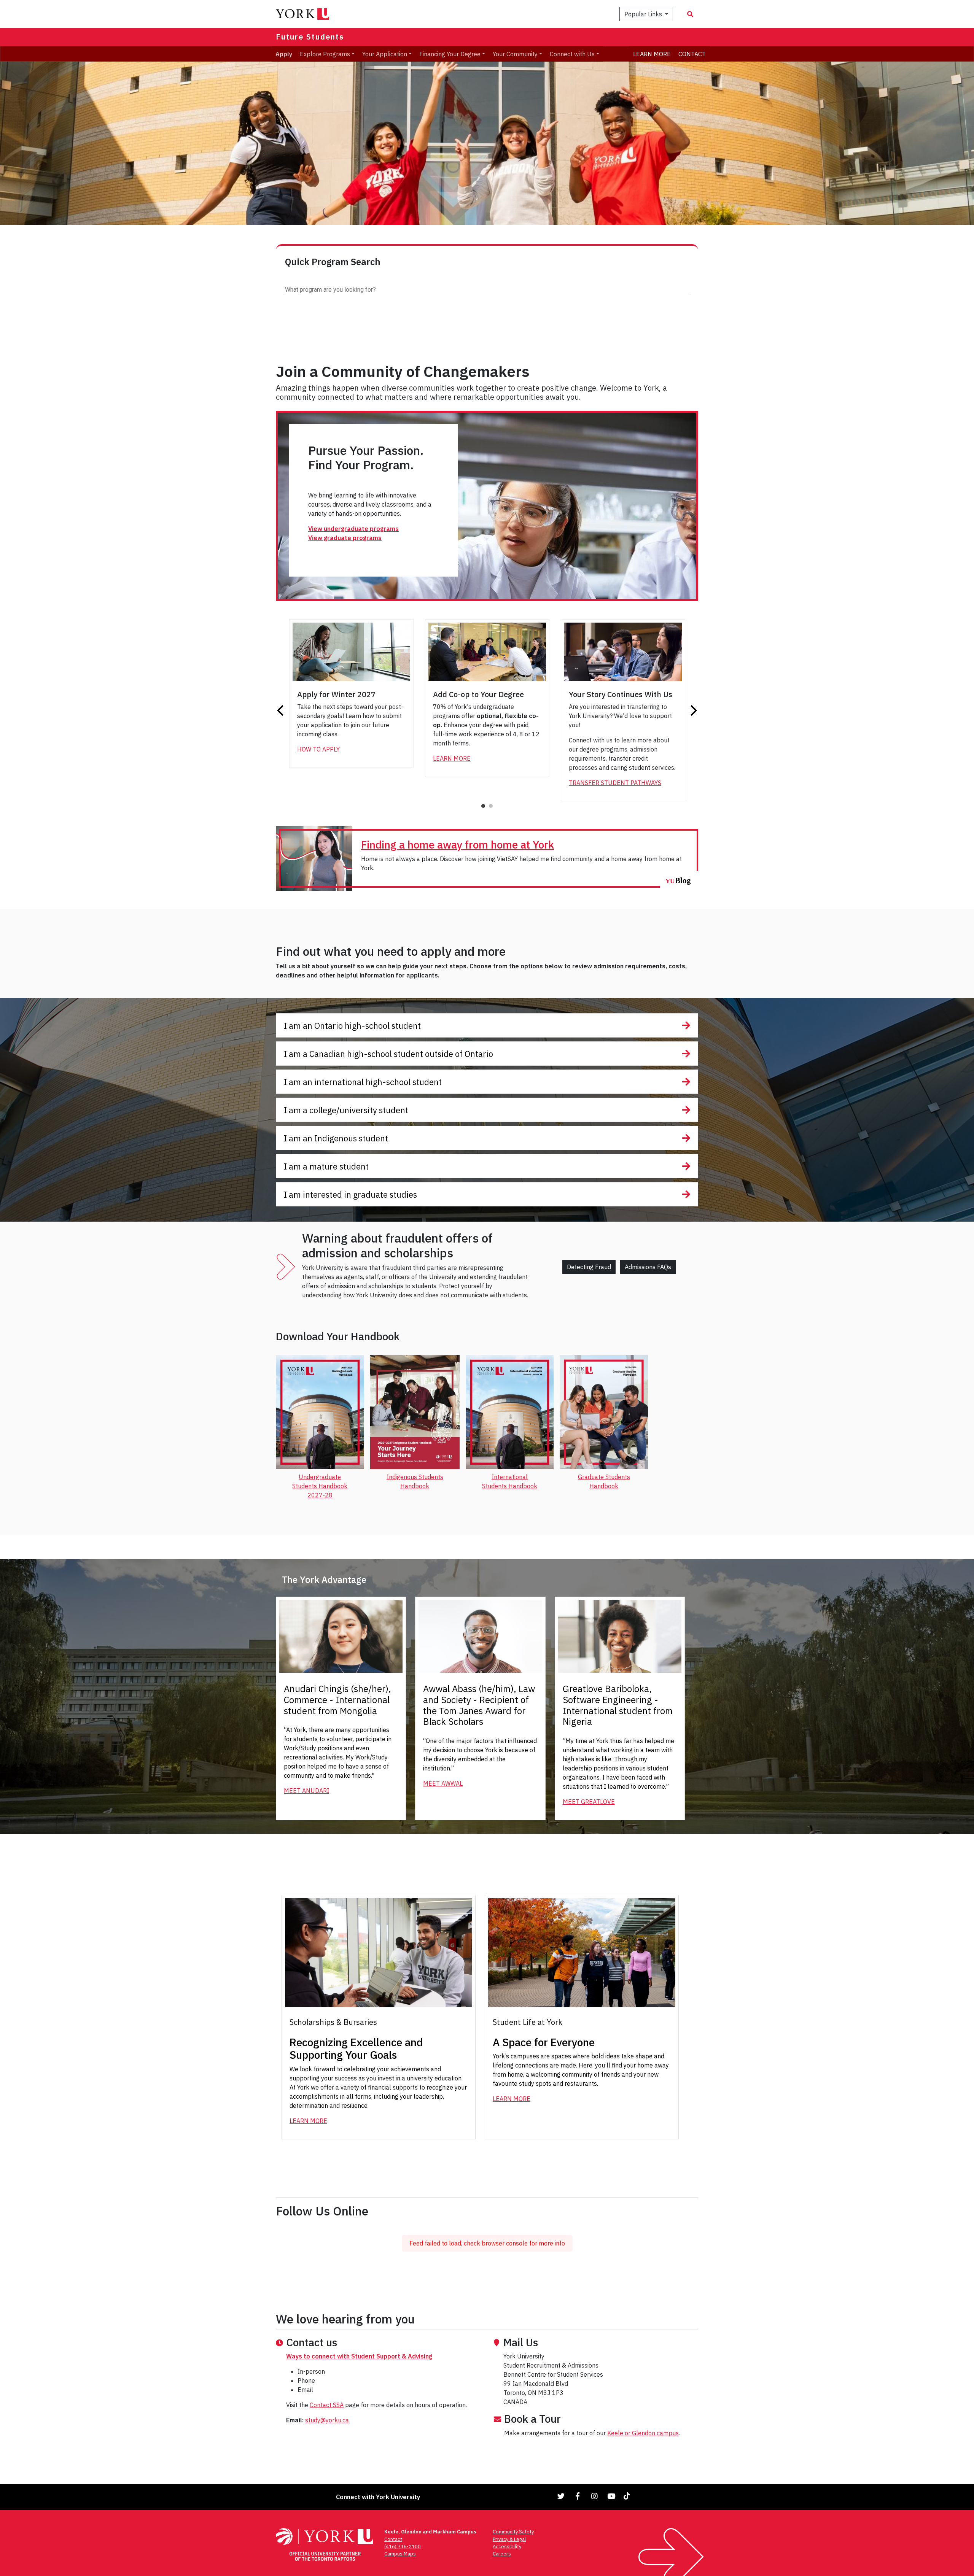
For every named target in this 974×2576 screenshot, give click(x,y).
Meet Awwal (443, 1783)
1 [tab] (484, 806)
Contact (393, 2539)
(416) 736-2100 (403, 2547)
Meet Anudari (306, 1791)
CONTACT (692, 54)
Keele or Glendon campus (643, 2433)
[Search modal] (690, 14)
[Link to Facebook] (578, 2496)
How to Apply (318, 749)
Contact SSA (327, 2405)
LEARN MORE (652, 54)
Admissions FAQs (648, 1267)
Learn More (452, 758)
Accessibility (507, 2547)
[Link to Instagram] (595, 2496)
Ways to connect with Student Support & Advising (359, 2356)
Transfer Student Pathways (615, 783)
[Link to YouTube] (611, 2496)
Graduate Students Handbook (604, 1481)
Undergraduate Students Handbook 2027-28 (320, 1486)
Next (692, 710)
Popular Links (644, 14)
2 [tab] (491, 806)
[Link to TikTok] (628, 2496)
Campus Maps (400, 2554)
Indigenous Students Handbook (415, 1481)
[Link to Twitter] (561, 2496)
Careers (502, 2554)
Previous (282, 710)
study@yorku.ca (327, 2420)
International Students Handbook (510, 1481)
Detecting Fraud (589, 1267)
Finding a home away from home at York (458, 845)
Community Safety (513, 2532)
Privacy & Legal (509, 2539)
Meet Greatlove (589, 1802)
